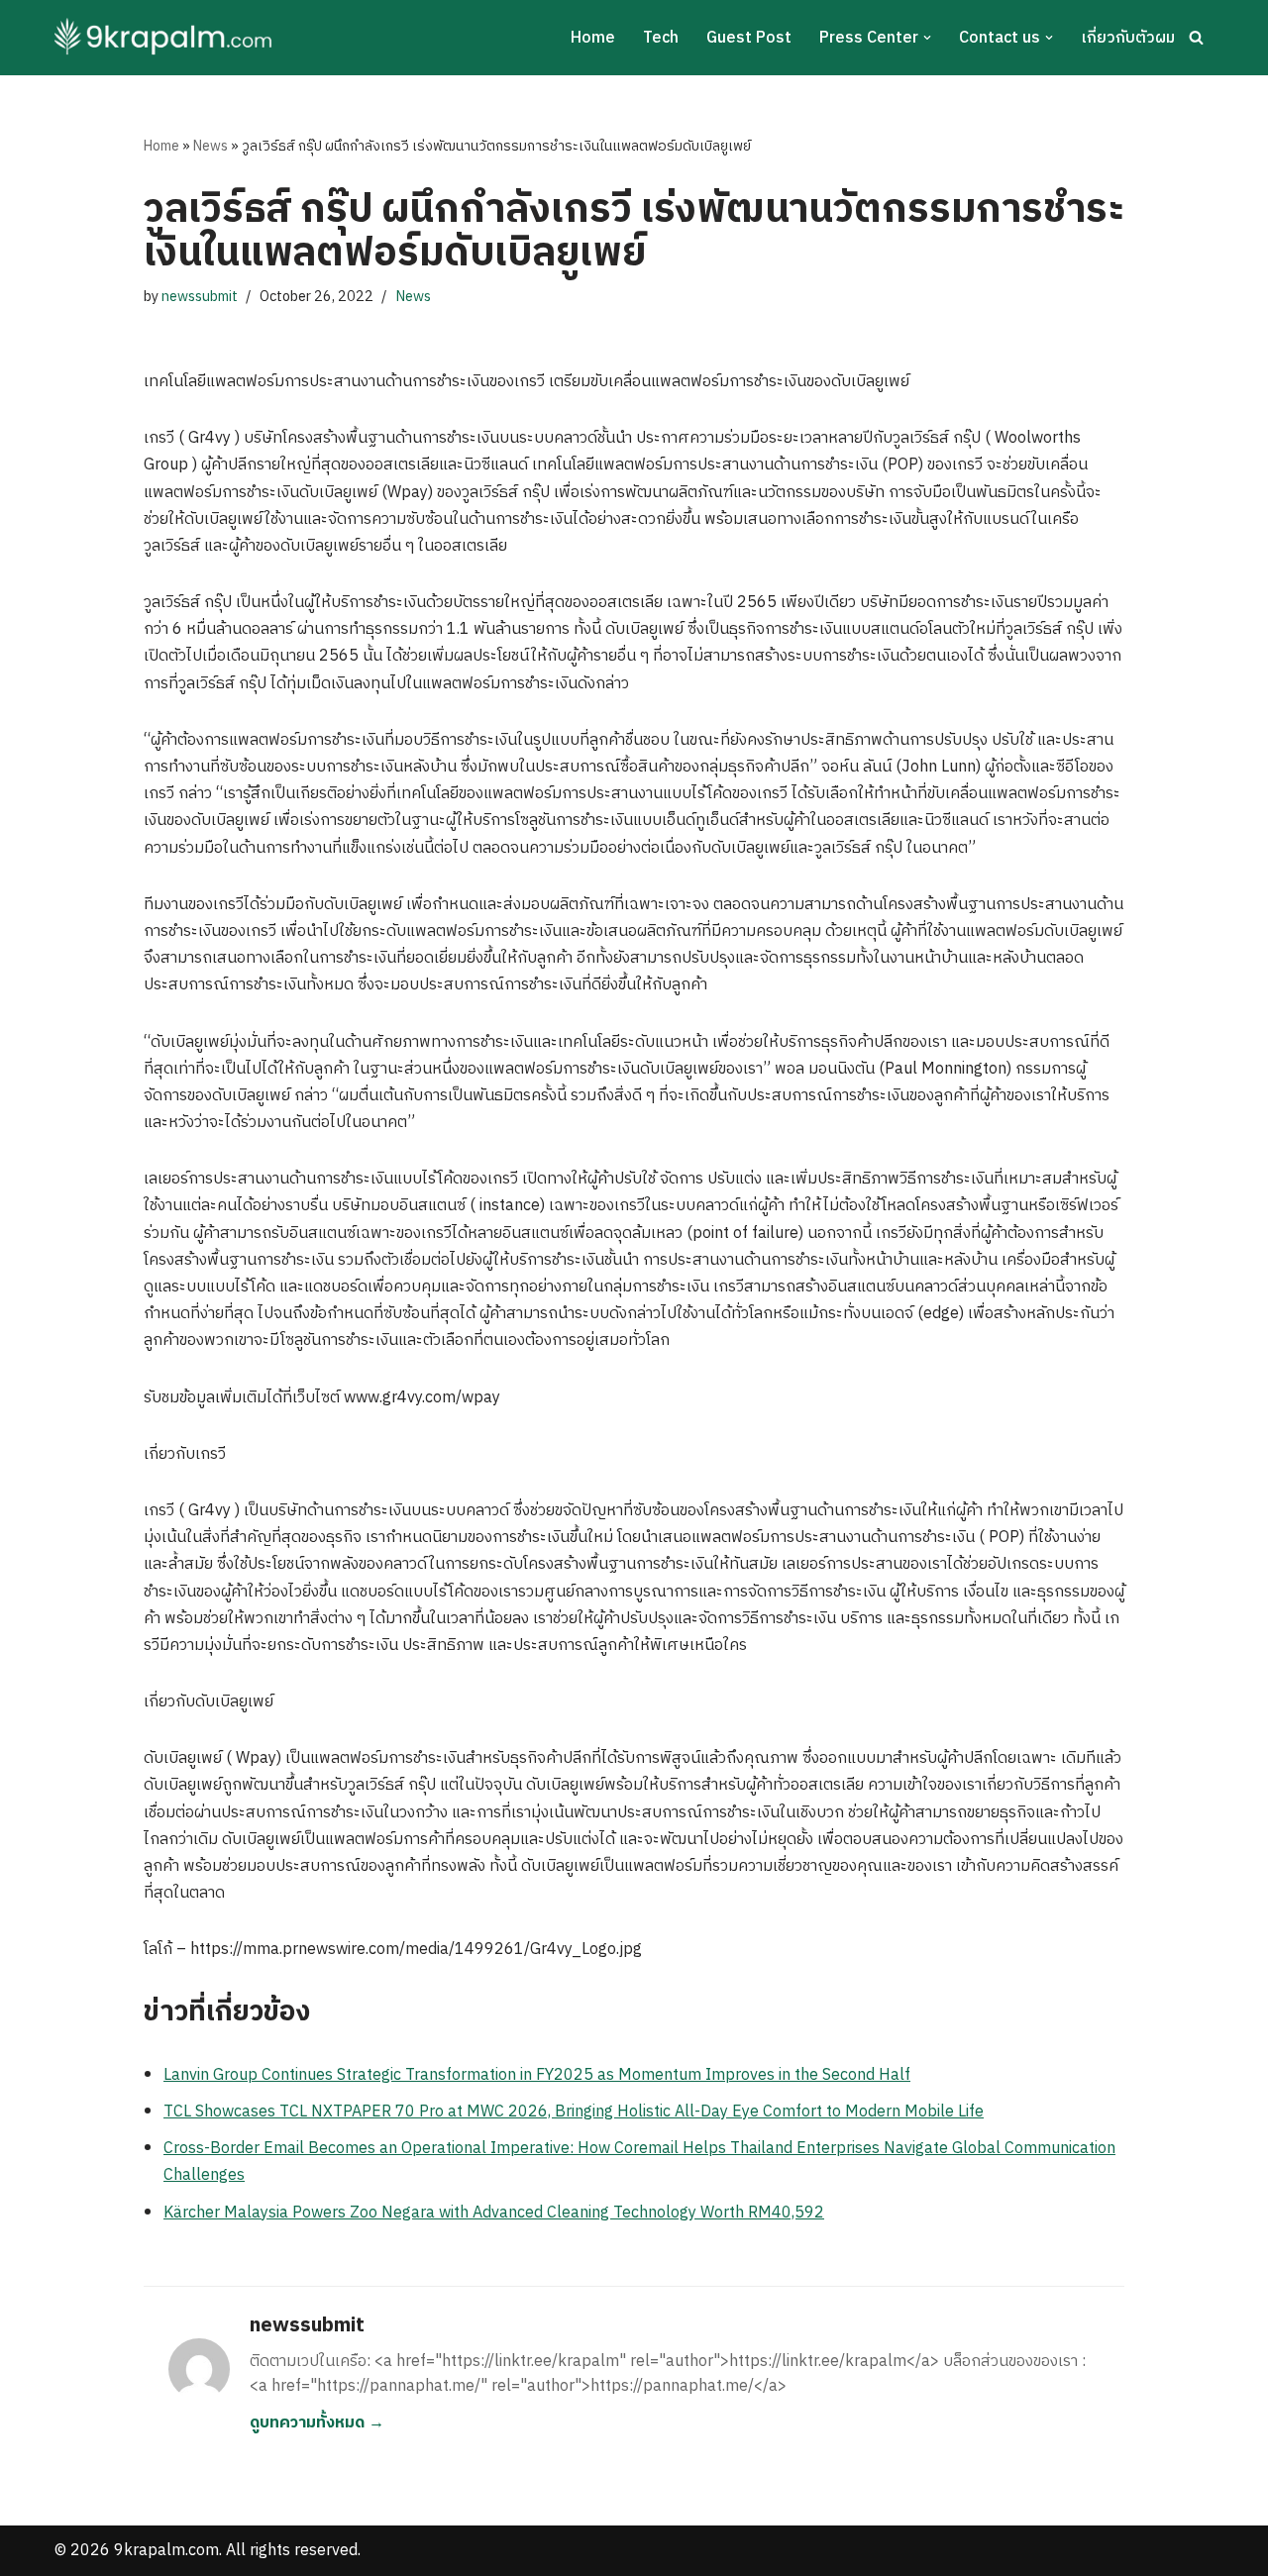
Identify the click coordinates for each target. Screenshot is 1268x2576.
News (211, 146)
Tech (661, 38)
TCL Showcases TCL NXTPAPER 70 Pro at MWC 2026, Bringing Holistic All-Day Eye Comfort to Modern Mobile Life (574, 2112)
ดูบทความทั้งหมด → (317, 2423)
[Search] (1196, 37)
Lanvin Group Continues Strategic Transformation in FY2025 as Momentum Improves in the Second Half (537, 2075)
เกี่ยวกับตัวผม (1128, 38)
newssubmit (200, 297)
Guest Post (749, 38)
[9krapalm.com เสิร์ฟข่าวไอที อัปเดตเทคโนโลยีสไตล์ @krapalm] (166, 38)
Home (593, 38)
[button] (927, 38)
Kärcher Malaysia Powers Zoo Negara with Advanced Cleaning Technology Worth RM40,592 (494, 2213)
